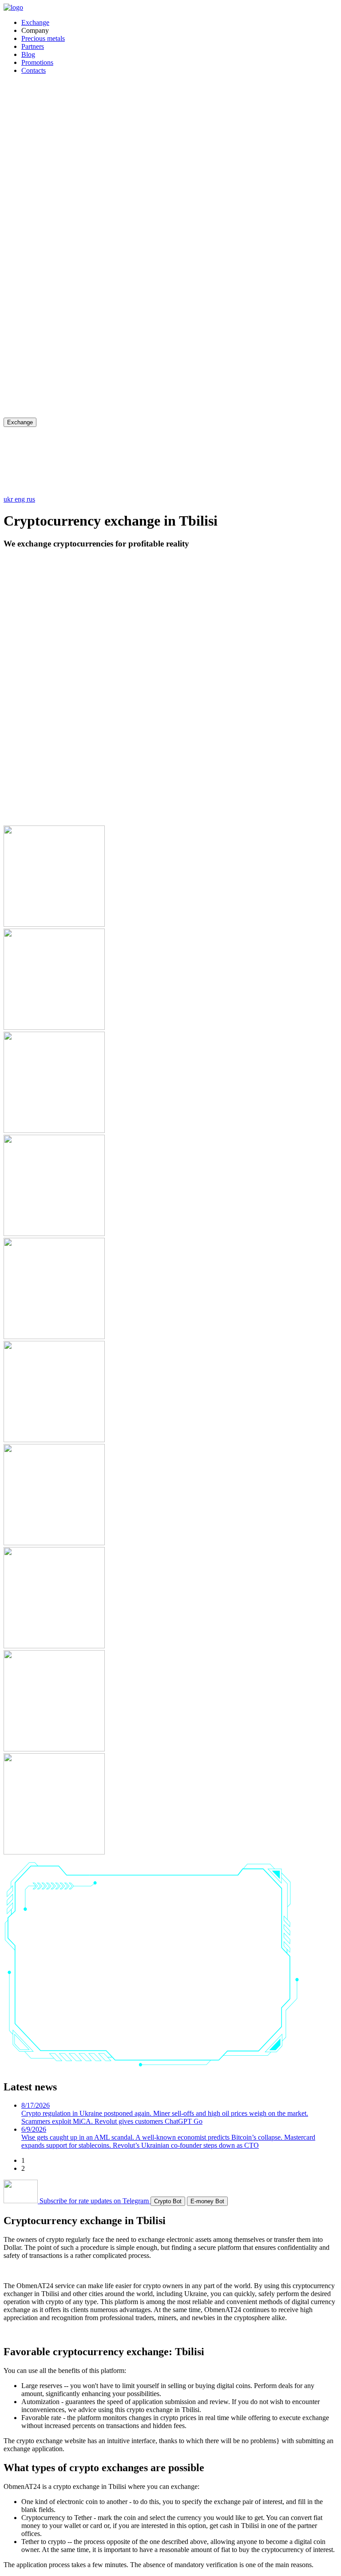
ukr (9, 499)
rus (31, 499)
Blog (28, 54)
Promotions (37, 62)
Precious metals (43, 38)
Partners (33, 46)
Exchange (35, 22)
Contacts (34, 70)
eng (21, 499)
